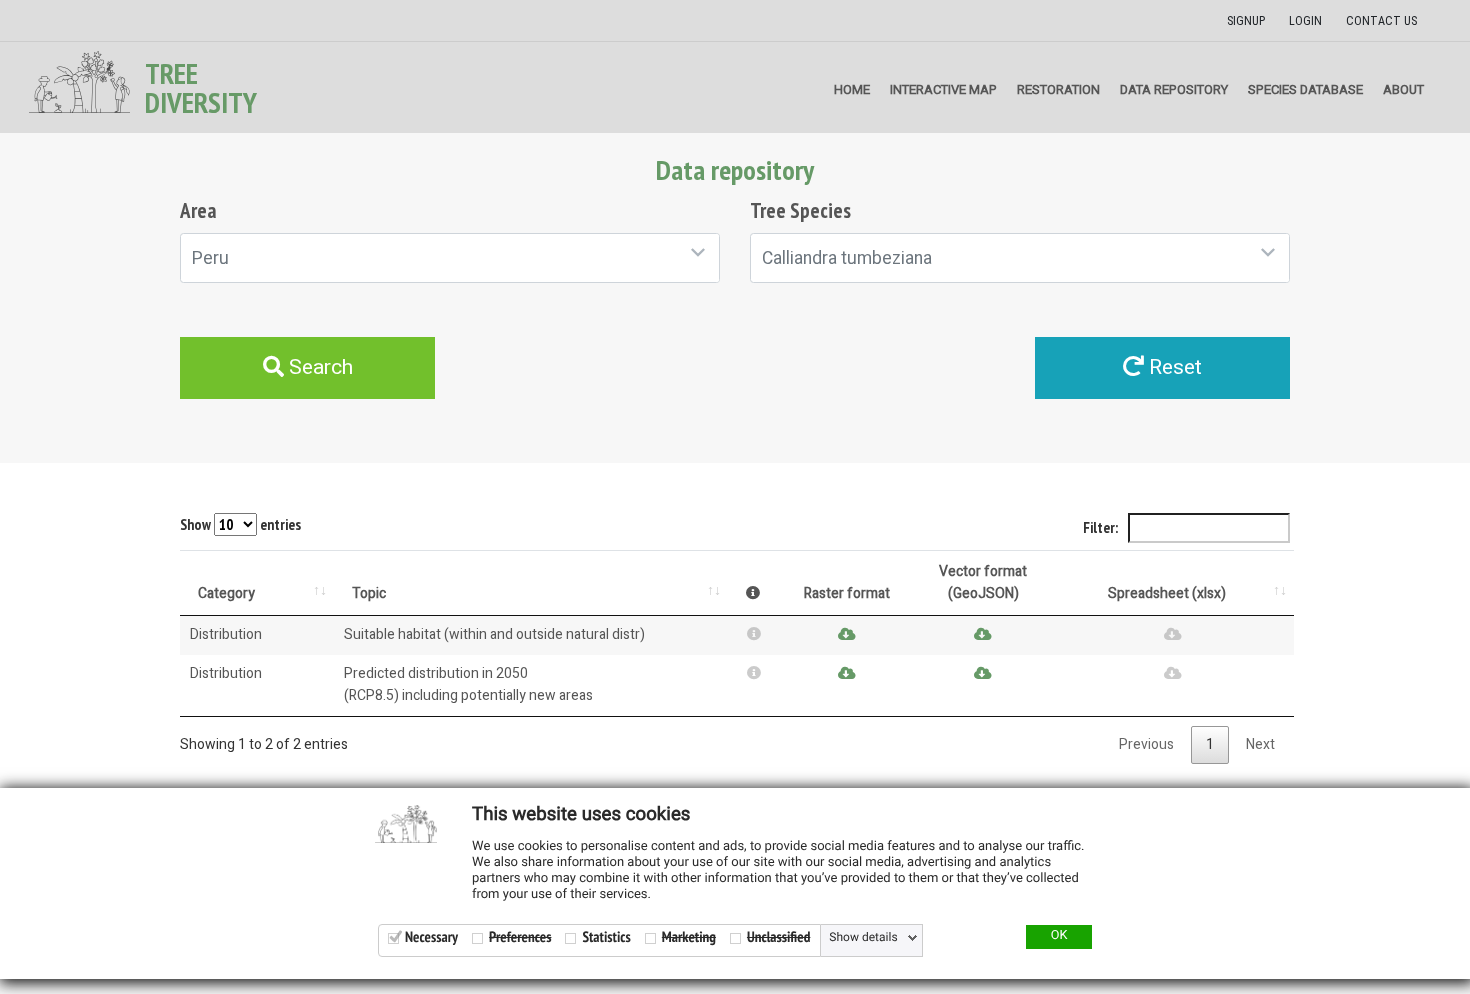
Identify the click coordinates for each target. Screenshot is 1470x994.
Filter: (1102, 527)
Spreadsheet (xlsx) (1167, 593)
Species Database (1305, 89)
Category (226, 593)
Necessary (431, 937)
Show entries (240, 524)
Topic (369, 593)
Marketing (689, 937)
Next (1260, 744)
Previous (1146, 744)
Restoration (1058, 89)
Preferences (520, 937)
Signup (1246, 21)
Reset (1173, 367)
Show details (863, 938)
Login (1305, 21)
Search (318, 367)
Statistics (606, 937)
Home (852, 89)
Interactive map (943, 89)
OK (1059, 936)
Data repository (1174, 89)
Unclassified (778, 937)
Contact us (1381, 21)
